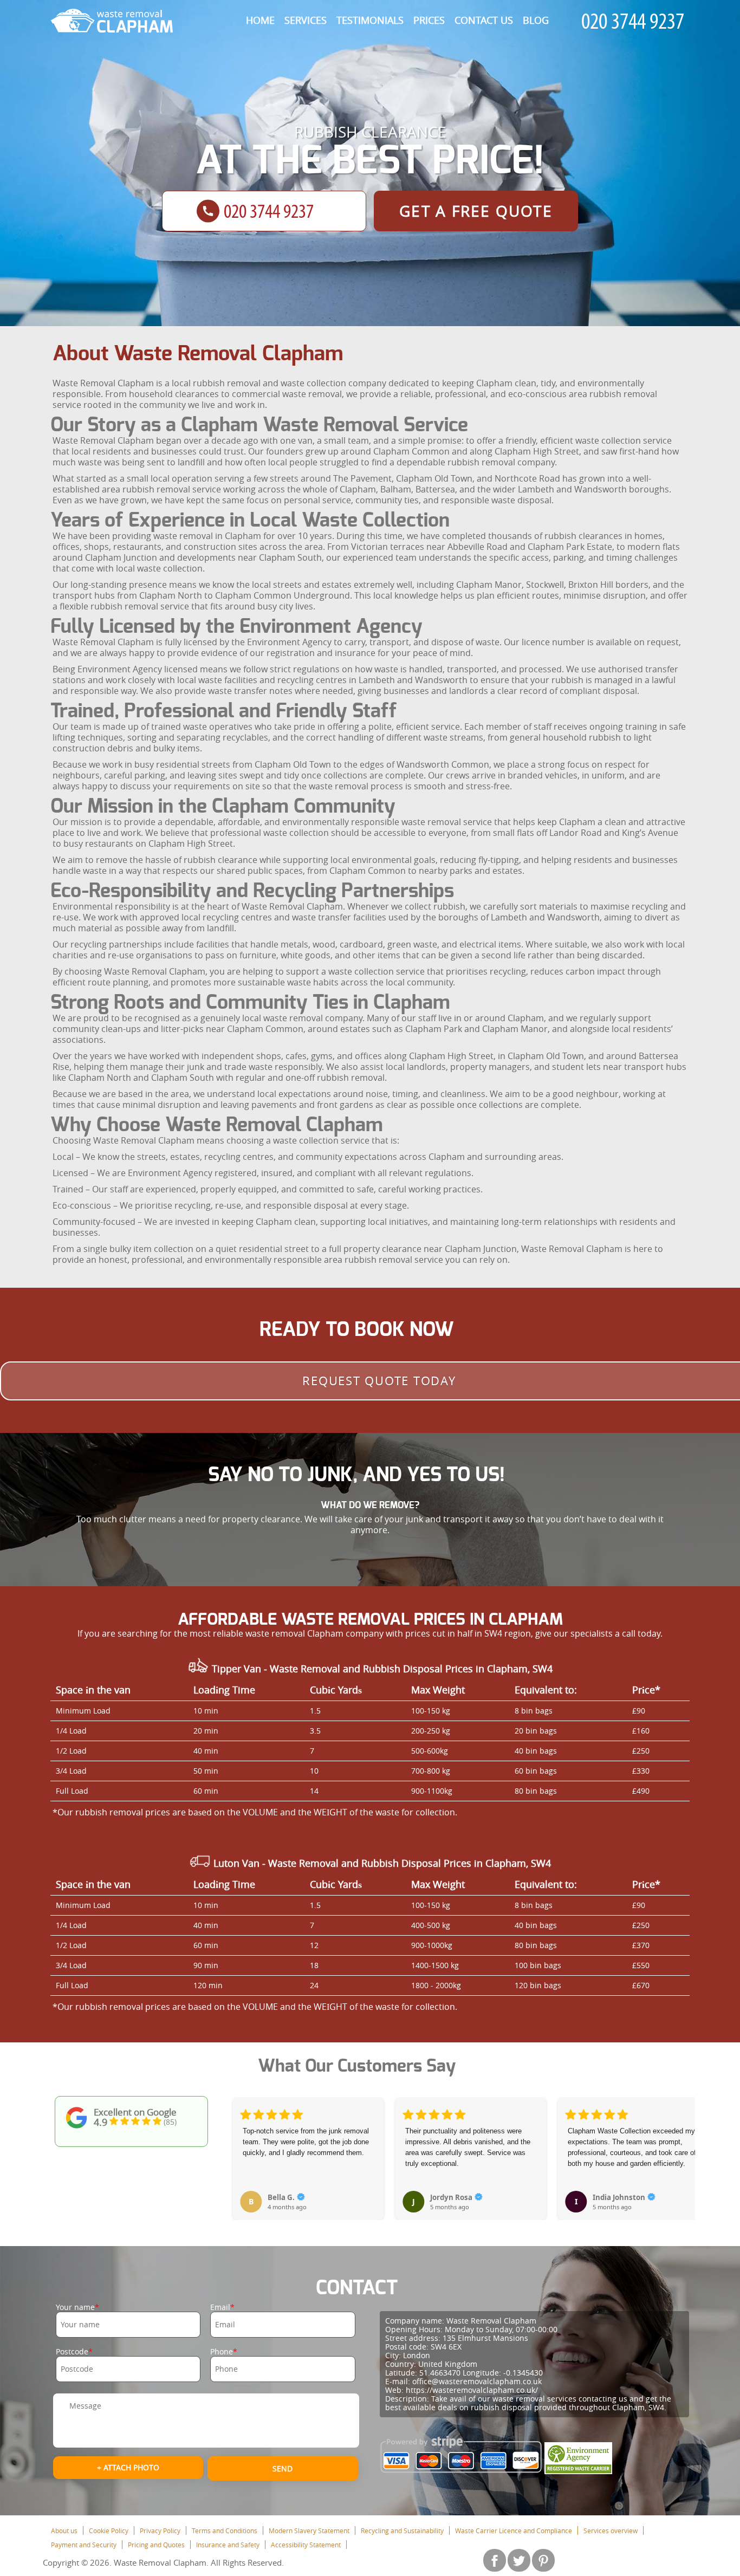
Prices (429, 20)
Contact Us (484, 20)
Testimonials (370, 20)
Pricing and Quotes (156, 2545)
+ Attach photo (128, 2467)
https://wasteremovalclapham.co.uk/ (472, 2390)
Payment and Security (84, 2545)
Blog (536, 20)
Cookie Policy (109, 2530)
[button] (242, 2147)
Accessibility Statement (306, 2545)
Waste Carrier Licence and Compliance (514, 2530)
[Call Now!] (635, 21)
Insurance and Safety (228, 2545)
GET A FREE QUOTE (476, 211)
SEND (283, 2468)
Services (306, 20)
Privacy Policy (160, 2530)
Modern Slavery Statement (309, 2530)
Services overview (611, 2530)
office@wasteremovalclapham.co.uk (477, 2381)
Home (260, 20)
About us (64, 2530)
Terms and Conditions (225, 2530)
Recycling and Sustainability (402, 2530)
